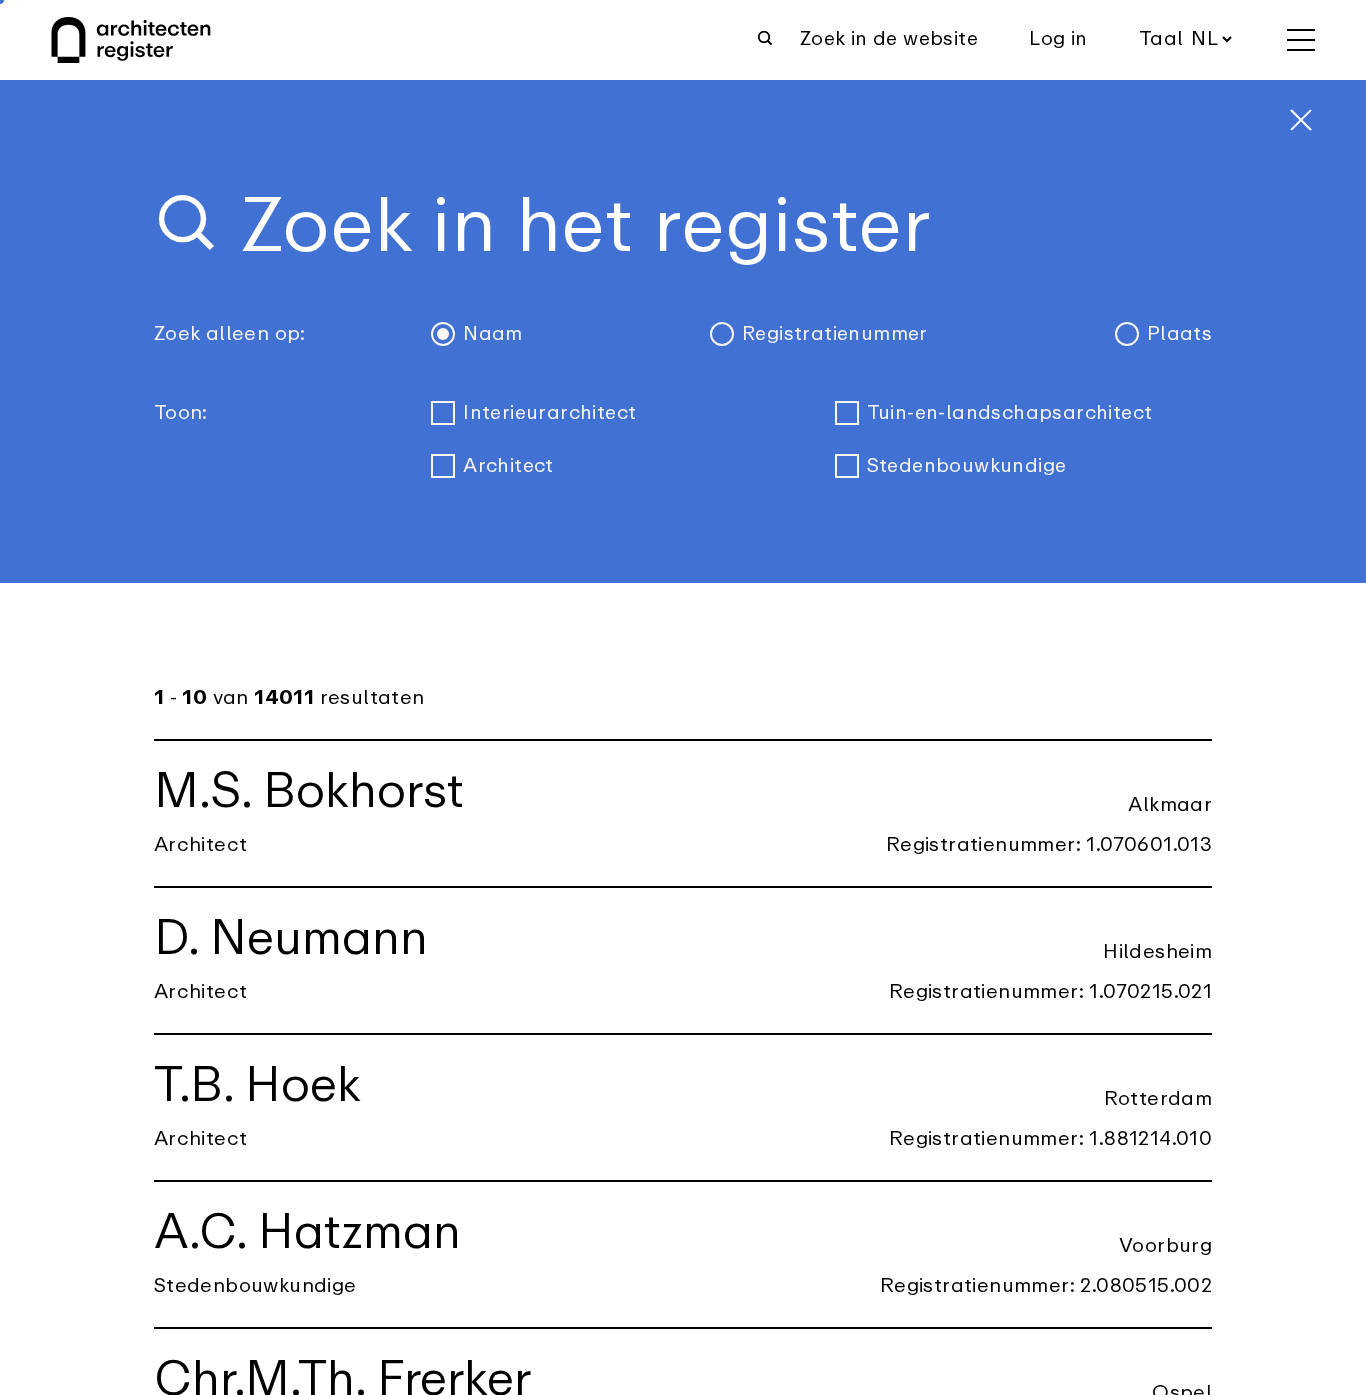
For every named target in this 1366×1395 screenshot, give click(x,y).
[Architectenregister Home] (131, 40)
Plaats (1179, 334)
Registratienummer (835, 334)
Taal (1161, 39)
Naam (493, 334)
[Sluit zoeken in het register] (1301, 120)
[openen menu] (1301, 40)
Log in (1058, 39)
